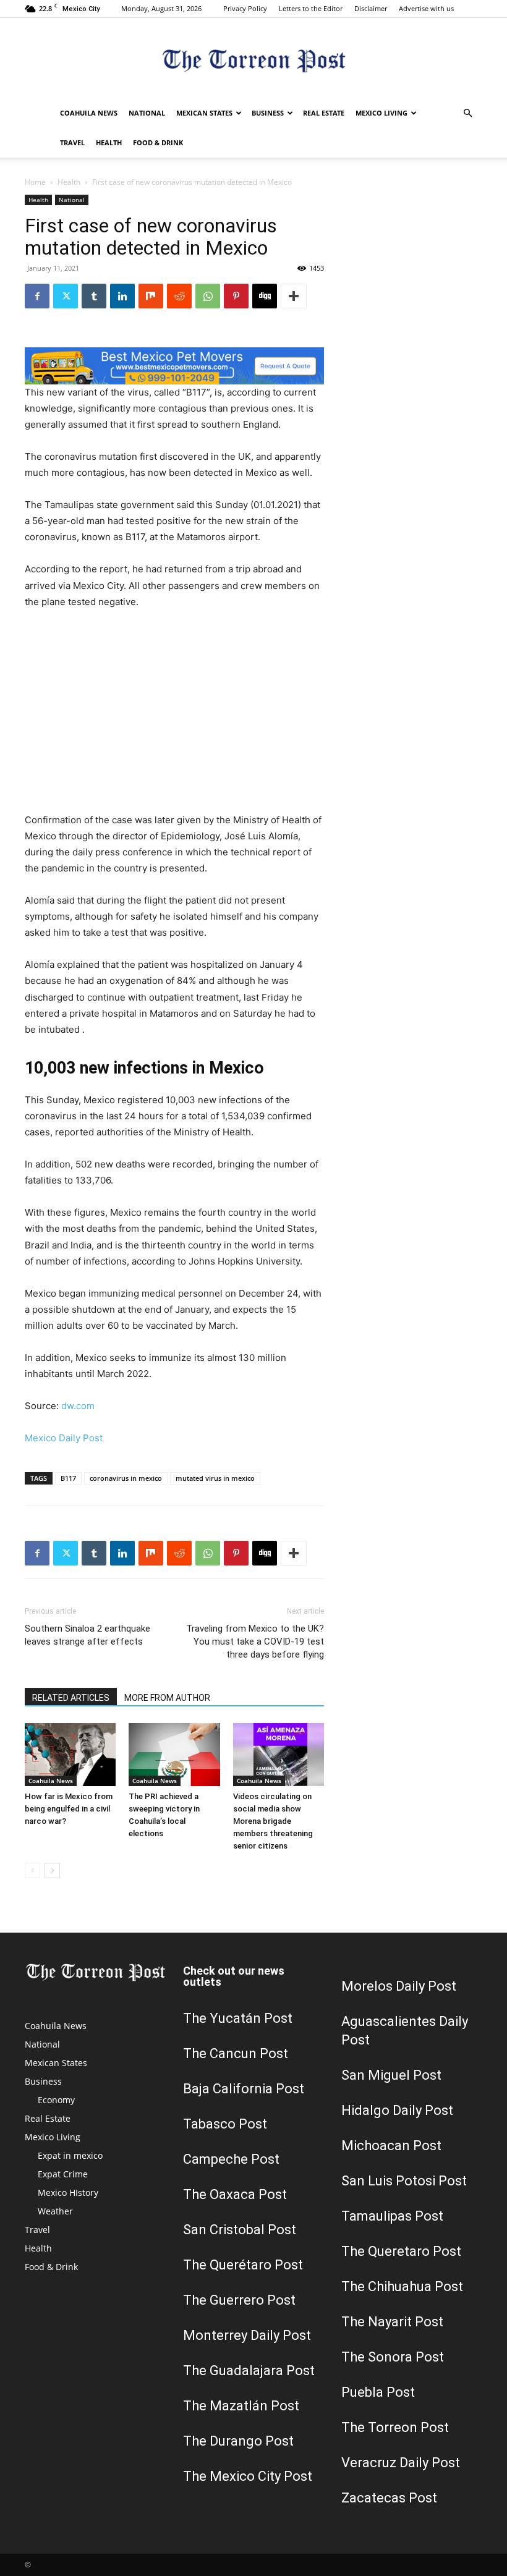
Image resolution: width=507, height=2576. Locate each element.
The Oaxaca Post (235, 2194)
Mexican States (204, 113)
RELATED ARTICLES (71, 1698)
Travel (72, 142)
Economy (56, 2100)
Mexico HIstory (68, 2193)
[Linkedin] (122, 296)
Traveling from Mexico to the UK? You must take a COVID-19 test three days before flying (255, 1642)
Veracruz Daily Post (401, 2463)
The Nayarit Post (392, 2322)
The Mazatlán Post (241, 2406)
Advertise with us (426, 8)
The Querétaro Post (243, 2265)
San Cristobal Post (240, 2230)
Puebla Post (378, 2392)
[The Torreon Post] (253, 59)
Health (109, 142)
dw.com (78, 1406)
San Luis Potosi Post (404, 2181)
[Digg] (265, 296)
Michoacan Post (391, 2146)
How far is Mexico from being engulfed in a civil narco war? (69, 1809)
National (147, 113)
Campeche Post (231, 2159)
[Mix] (151, 296)
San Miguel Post (391, 2075)
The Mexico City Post (248, 2476)
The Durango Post (238, 2441)
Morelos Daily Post (399, 1986)
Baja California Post (244, 2089)
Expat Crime (63, 2174)
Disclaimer (371, 8)
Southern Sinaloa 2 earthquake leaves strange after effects (87, 1635)
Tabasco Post (225, 2124)
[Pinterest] (236, 296)
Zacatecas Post (389, 2498)
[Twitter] (66, 296)
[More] (294, 296)
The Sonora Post (393, 2357)
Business (268, 113)
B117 (68, 1478)
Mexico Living (381, 113)
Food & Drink (158, 142)
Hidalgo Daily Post (397, 2110)
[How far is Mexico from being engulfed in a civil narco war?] (70, 1754)
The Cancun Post (236, 2053)
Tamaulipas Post (392, 2216)
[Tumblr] (94, 296)
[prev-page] (32, 1871)
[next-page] (52, 1871)
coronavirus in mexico (126, 1478)
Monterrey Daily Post (247, 2335)
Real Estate (324, 113)
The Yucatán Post (238, 2018)
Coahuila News (89, 113)
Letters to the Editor (311, 8)
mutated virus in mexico (215, 1478)
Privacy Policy (245, 8)
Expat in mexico (70, 2155)
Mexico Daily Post (64, 1438)
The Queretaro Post (401, 2251)
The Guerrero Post (239, 2300)
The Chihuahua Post (402, 2286)
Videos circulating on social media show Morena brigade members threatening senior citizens (273, 1821)
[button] (467, 113)
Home (35, 182)
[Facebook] (37, 296)
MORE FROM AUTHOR (167, 1698)
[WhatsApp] (208, 296)
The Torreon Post (395, 2427)
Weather (55, 2211)
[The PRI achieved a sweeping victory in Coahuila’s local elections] (174, 1754)
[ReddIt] (179, 296)
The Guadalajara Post (249, 2371)
